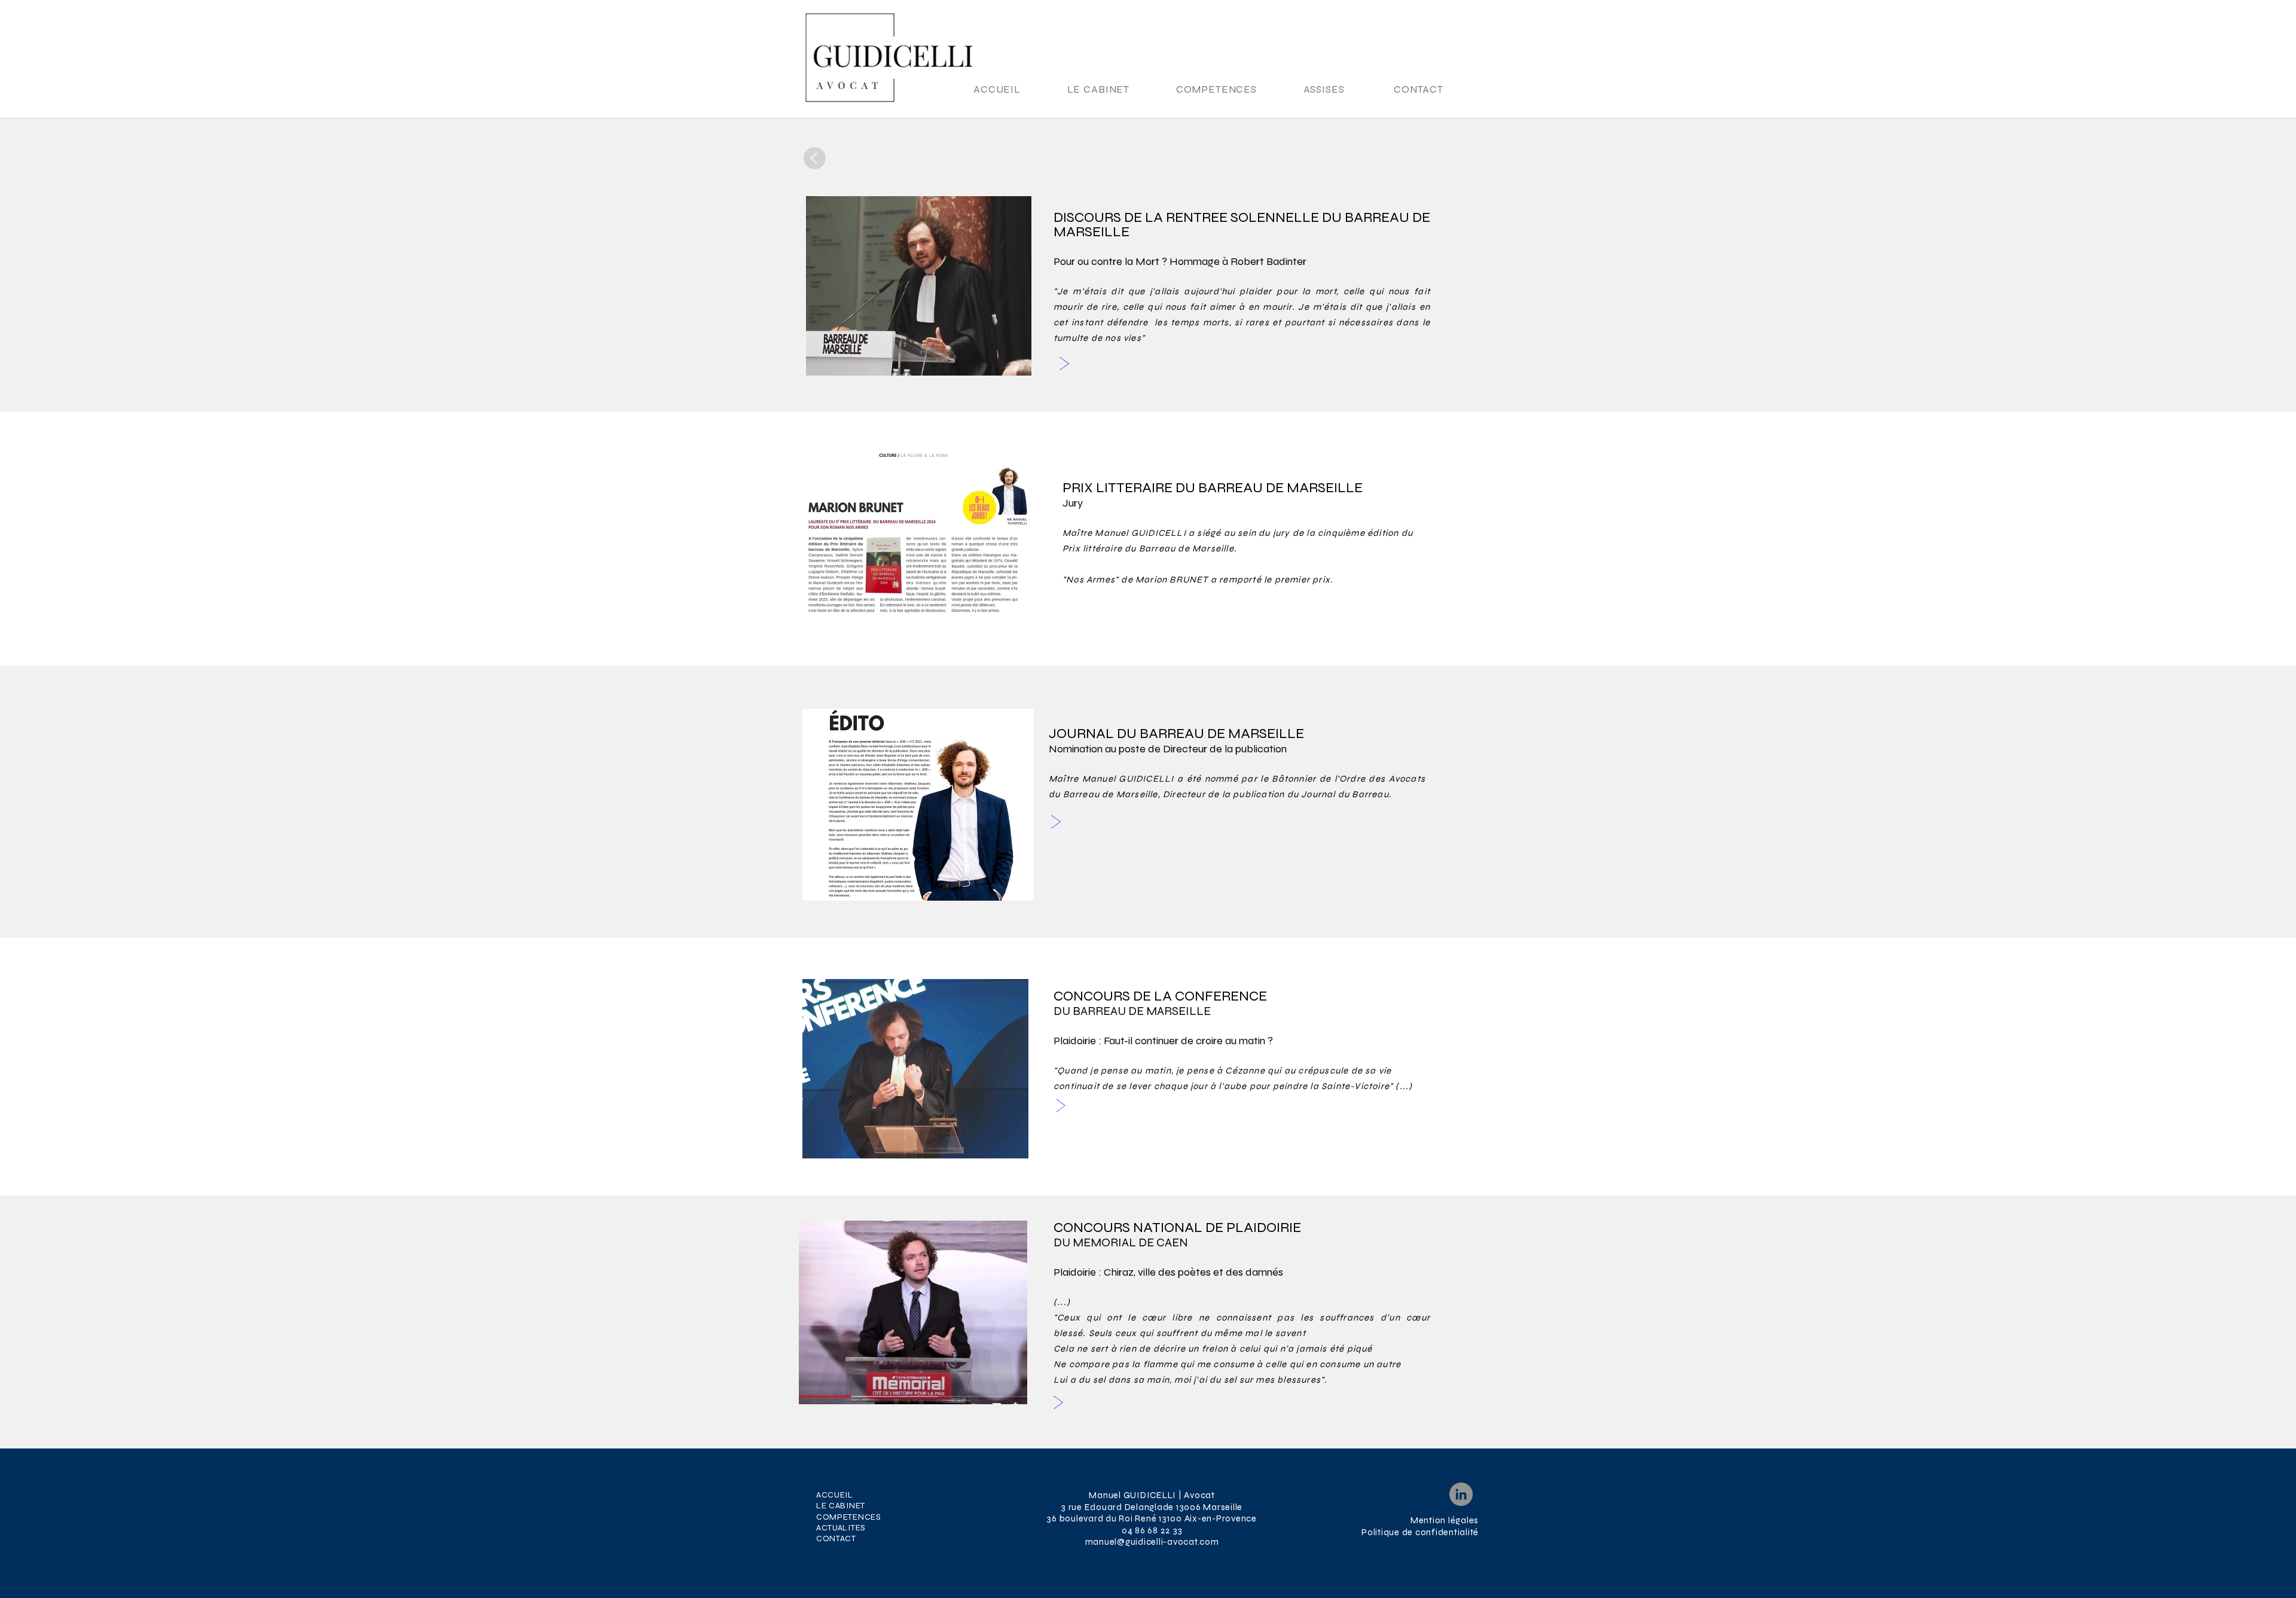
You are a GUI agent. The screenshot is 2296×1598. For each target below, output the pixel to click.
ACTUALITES (841, 1528)
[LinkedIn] (1461, 1494)
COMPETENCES (1218, 89)
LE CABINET (1100, 89)
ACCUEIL (997, 89)
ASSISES (1324, 89)
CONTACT (1419, 89)
